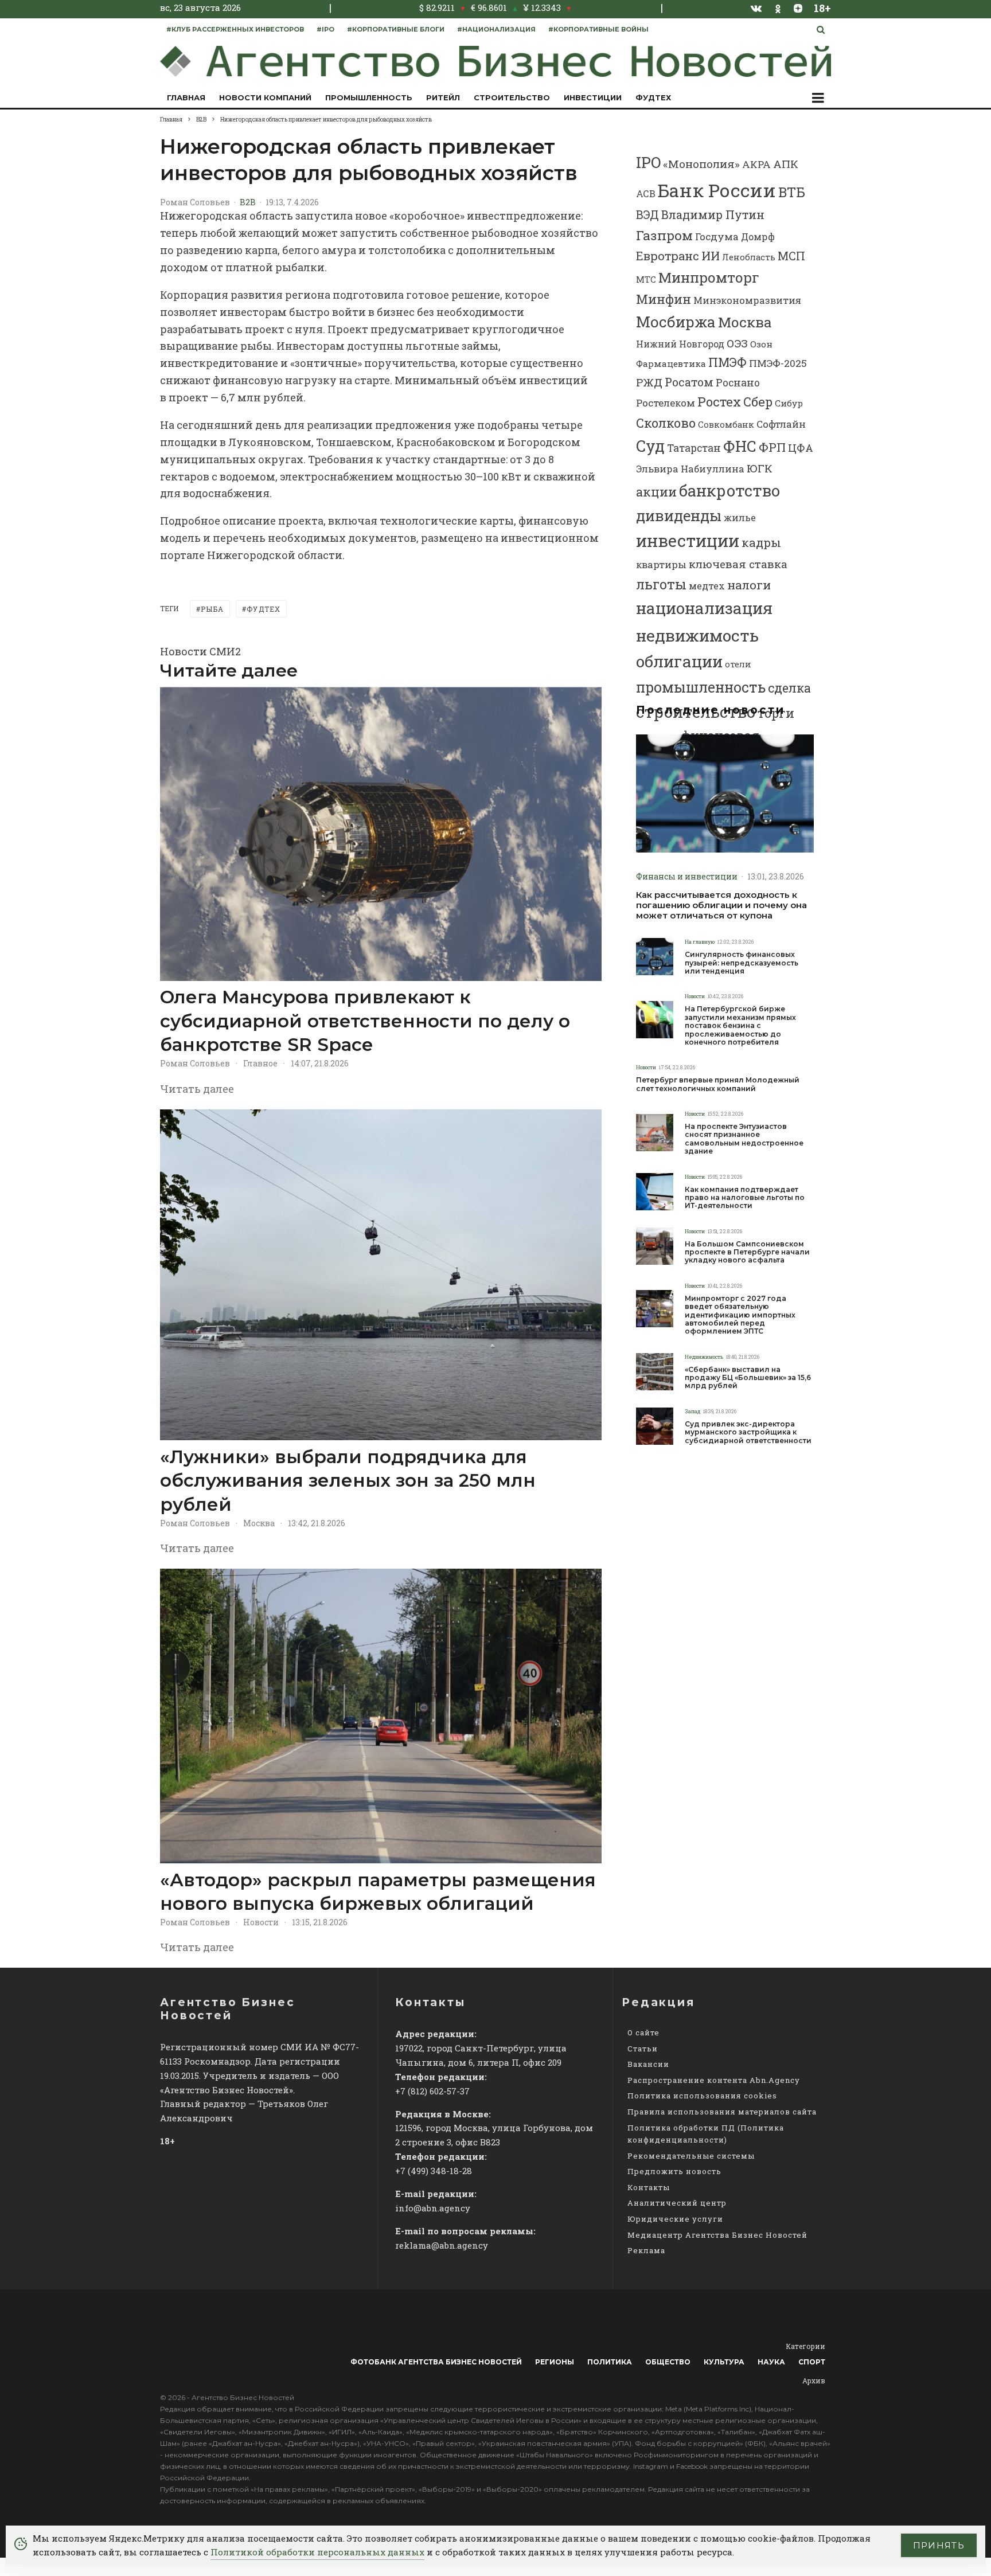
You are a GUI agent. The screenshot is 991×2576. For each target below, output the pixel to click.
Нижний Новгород (680, 344)
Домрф (758, 237)
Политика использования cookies (702, 2096)
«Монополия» (701, 164)
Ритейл (443, 97)
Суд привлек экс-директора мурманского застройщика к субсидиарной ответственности (748, 1432)
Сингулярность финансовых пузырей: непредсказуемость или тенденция (742, 963)
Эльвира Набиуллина (690, 469)
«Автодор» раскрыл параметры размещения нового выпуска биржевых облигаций (378, 1892)
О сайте (643, 2032)
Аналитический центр (677, 2203)
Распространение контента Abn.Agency (714, 2080)
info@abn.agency (433, 2208)
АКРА (756, 164)
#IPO (325, 29)
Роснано (738, 383)
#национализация (496, 29)
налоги (749, 585)
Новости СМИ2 (200, 651)
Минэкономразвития (747, 300)
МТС (646, 279)
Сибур (789, 403)
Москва (259, 1523)
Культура (724, 2362)
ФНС (740, 446)
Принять (939, 2545)
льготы (661, 584)
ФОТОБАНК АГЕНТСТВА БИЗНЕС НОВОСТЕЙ (436, 2362)
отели (738, 664)
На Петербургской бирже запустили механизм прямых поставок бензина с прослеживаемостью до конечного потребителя (740, 1026)
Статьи (643, 2049)
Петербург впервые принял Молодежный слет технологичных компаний (718, 1084)
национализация (704, 608)
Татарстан (694, 448)
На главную (700, 942)
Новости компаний (265, 97)
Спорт (812, 2362)
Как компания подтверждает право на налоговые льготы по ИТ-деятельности (745, 1198)
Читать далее (197, 1089)
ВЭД (647, 215)
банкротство (729, 490)
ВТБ (792, 192)
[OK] (778, 8)
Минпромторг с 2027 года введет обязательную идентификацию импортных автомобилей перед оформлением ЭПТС (740, 1315)
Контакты (649, 2187)
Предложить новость (674, 2171)
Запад (692, 1411)
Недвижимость (704, 1357)
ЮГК (760, 468)
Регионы (555, 2362)
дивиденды (679, 515)
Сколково (666, 423)
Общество (668, 2362)
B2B (248, 202)
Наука (771, 2362)
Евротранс (668, 256)
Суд (650, 446)
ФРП (772, 447)
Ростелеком (666, 403)
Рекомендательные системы (691, 2156)
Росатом (689, 382)
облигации (679, 661)
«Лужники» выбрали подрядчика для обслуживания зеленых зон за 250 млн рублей (348, 1481)
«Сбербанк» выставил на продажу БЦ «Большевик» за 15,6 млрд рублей (748, 1378)
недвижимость (697, 635)
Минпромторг (709, 277)
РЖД (649, 382)
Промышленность (369, 97)
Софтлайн (781, 424)
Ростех (719, 402)
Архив (814, 2380)
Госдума (717, 237)
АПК (786, 164)
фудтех (264, 609)
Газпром (664, 235)
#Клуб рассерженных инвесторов (235, 29)
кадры (761, 542)
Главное (260, 1063)
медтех (707, 586)
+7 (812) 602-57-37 (432, 2091)
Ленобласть (749, 257)
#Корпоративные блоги (396, 29)
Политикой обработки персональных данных (317, 2552)
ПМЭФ (727, 362)
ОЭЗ (737, 343)
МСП (791, 256)
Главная (186, 97)
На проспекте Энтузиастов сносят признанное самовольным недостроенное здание (744, 1139)
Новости (261, 1922)
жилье (740, 517)
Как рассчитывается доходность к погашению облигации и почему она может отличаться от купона (721, 905)
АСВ (646, 194)
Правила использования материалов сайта (722, 2112)
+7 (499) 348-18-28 (434, 2171)
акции (656, 492)
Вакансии (648, 2064)
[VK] (756, 8)
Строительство (512, 97)
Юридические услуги (675, 2219)
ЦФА (801, 448)
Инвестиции (593, 97)
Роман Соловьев (195, 202)
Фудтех (653, 97)
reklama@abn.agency (442, 2245)
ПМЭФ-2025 (778, 363)
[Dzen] (798, 8)
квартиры (661, 564)
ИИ (711, 256)
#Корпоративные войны (598, 29)
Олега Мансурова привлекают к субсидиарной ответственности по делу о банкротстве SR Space (365, 1021)
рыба (212, 609)
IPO (648, 162)
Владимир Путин (713, 214)
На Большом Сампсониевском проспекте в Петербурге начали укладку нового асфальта (747, 1252)
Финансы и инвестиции (687, 876)
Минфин (664, 299)
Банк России (717, 190)
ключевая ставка (738, 564)
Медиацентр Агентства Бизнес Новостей (717, 2235)
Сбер (758, 402)
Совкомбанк (726, 424)
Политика (610, 2362)
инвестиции (688, 541)
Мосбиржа (676, 322)
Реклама (646, 2250)
